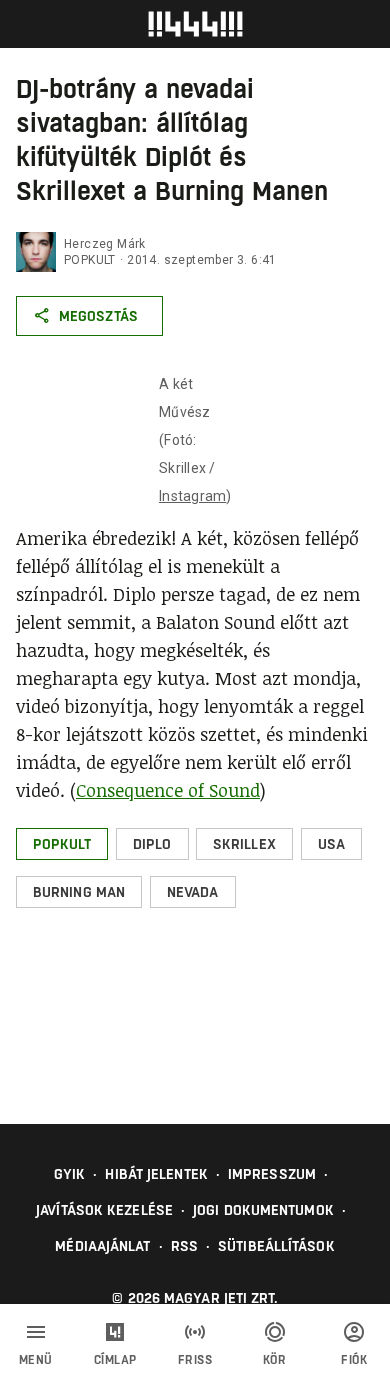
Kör (275, 1360)
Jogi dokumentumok (263, 1210)
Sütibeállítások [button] (276, 1246)
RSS (184, 1246)
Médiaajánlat (102, 1246)
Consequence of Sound (168, 790)
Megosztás (98, 316)
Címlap (115, 1360)
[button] (62, 844)
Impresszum (272, 1174)
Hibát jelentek (156, 1174)
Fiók (354, 1360)
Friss (195, 1360)
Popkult (90, 260)
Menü (36, 1360)
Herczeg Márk (105, 244)
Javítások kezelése (104, 1210)
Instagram (192, 496)
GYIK (69, 1174)
